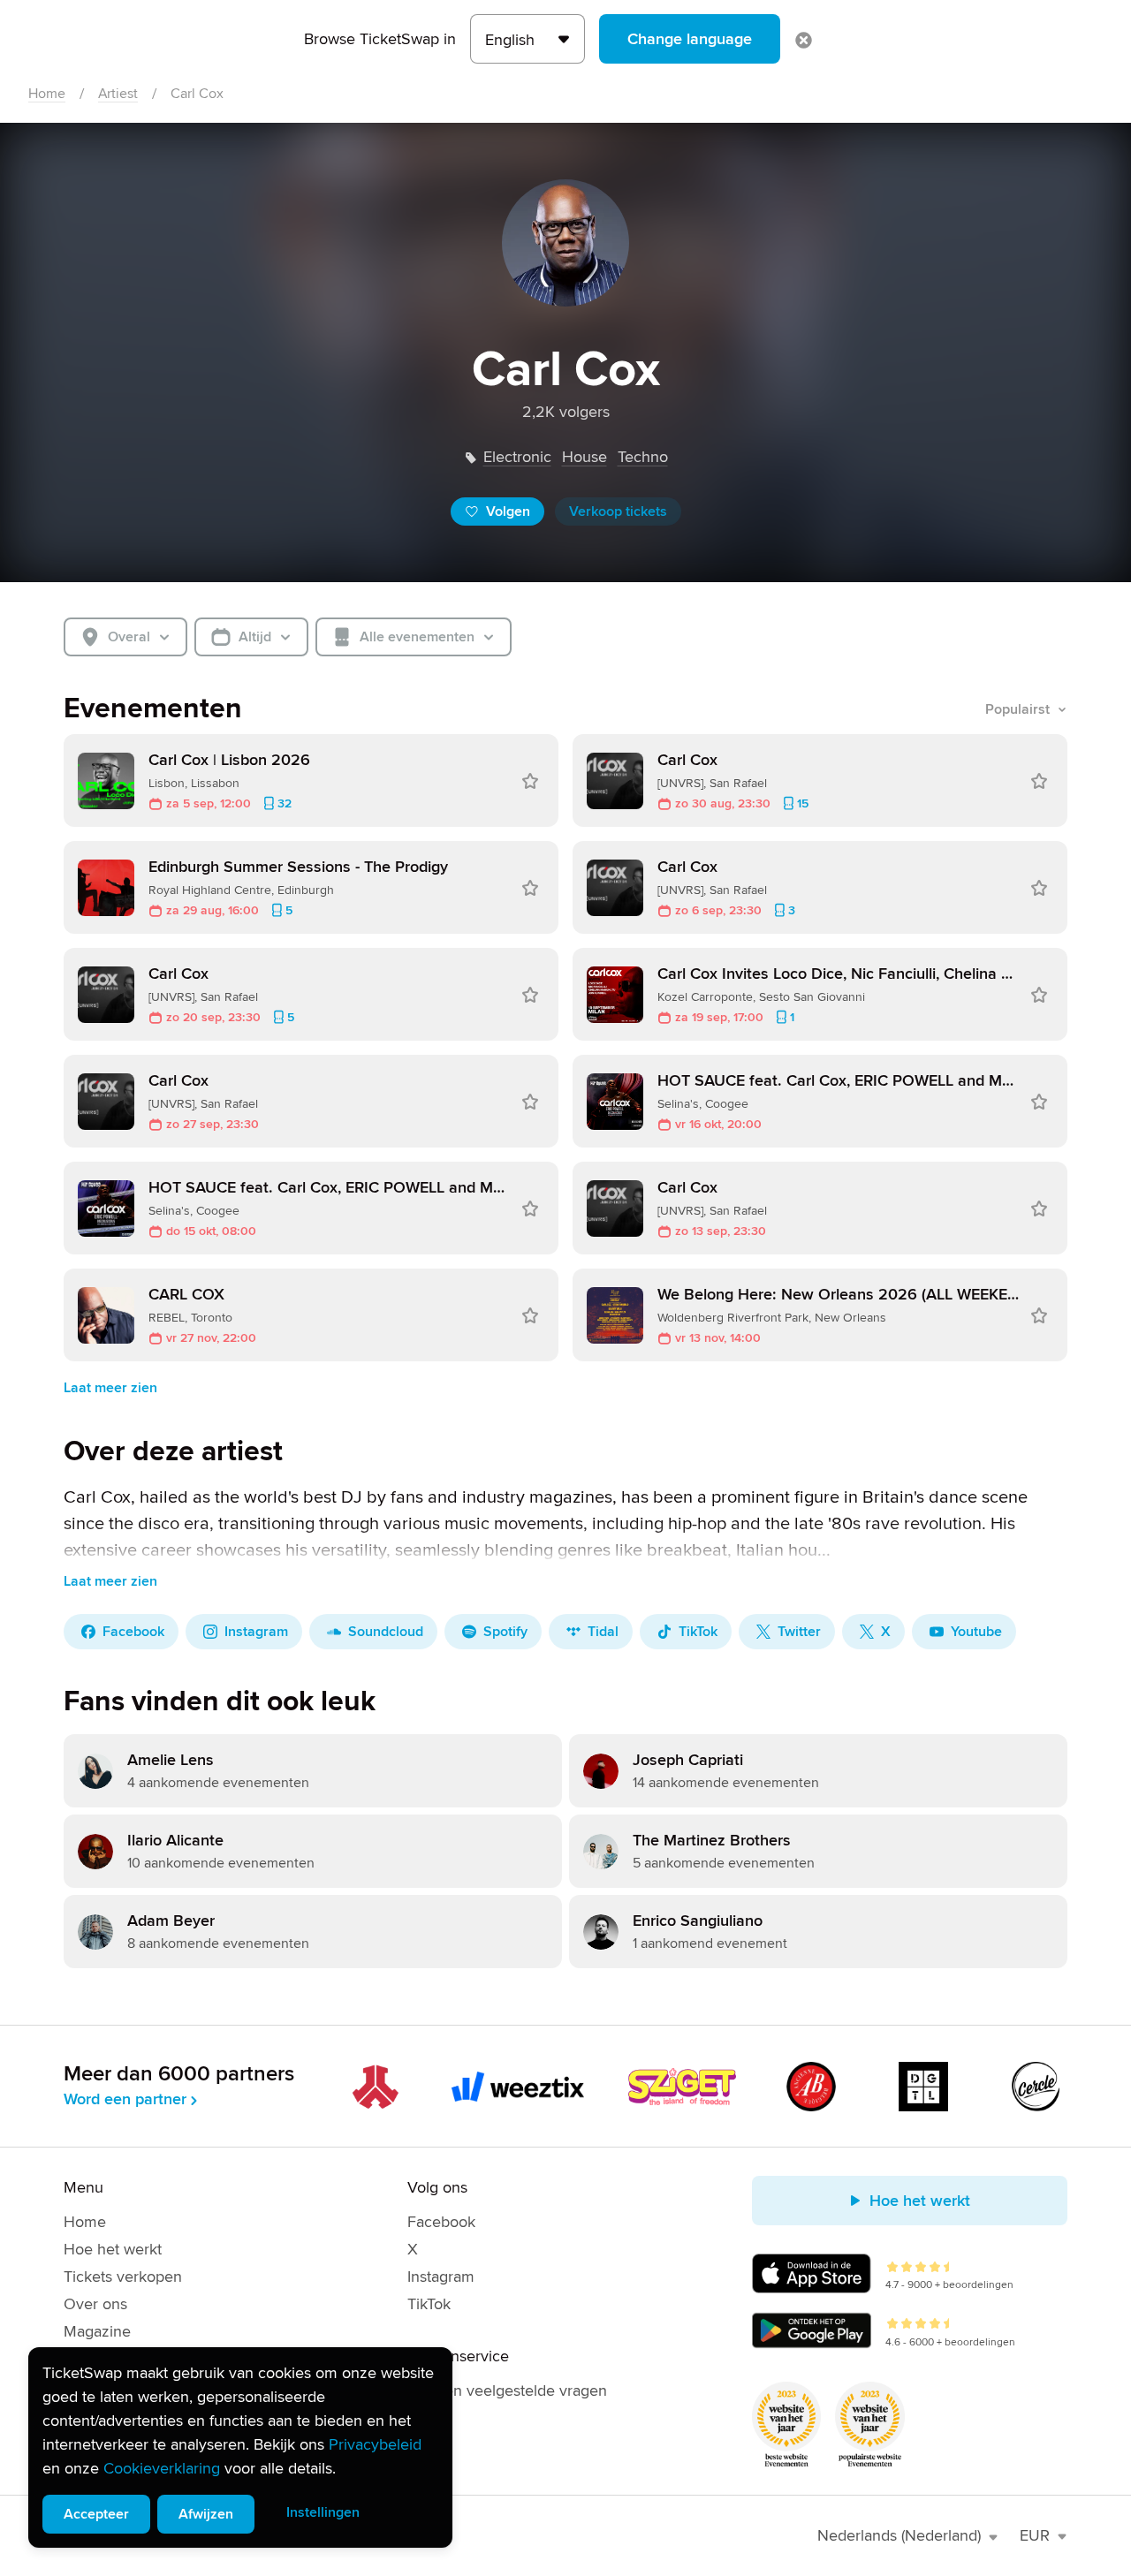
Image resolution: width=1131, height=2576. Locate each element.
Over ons (95, 2304)
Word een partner (125, 2099)
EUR (1035, 2535)
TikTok (429, 2304)
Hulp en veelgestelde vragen (507, 2390)
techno (643, 457)
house (584, 457)
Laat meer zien (110, 1388)
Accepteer (96, 2514)
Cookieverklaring (162, 2468)
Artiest (118, 94)
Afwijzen (206, 2514)
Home (47, 94)
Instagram (441, 2277)
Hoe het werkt (113, 2249)
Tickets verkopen (123, 2277)
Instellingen (323, 2512)
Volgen (508, 511)
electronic (517, 457)
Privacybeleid (375, 2444)
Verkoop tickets (618, 511)
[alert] (240, 2447)
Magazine (97, 2331)
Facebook (441, 2222)
